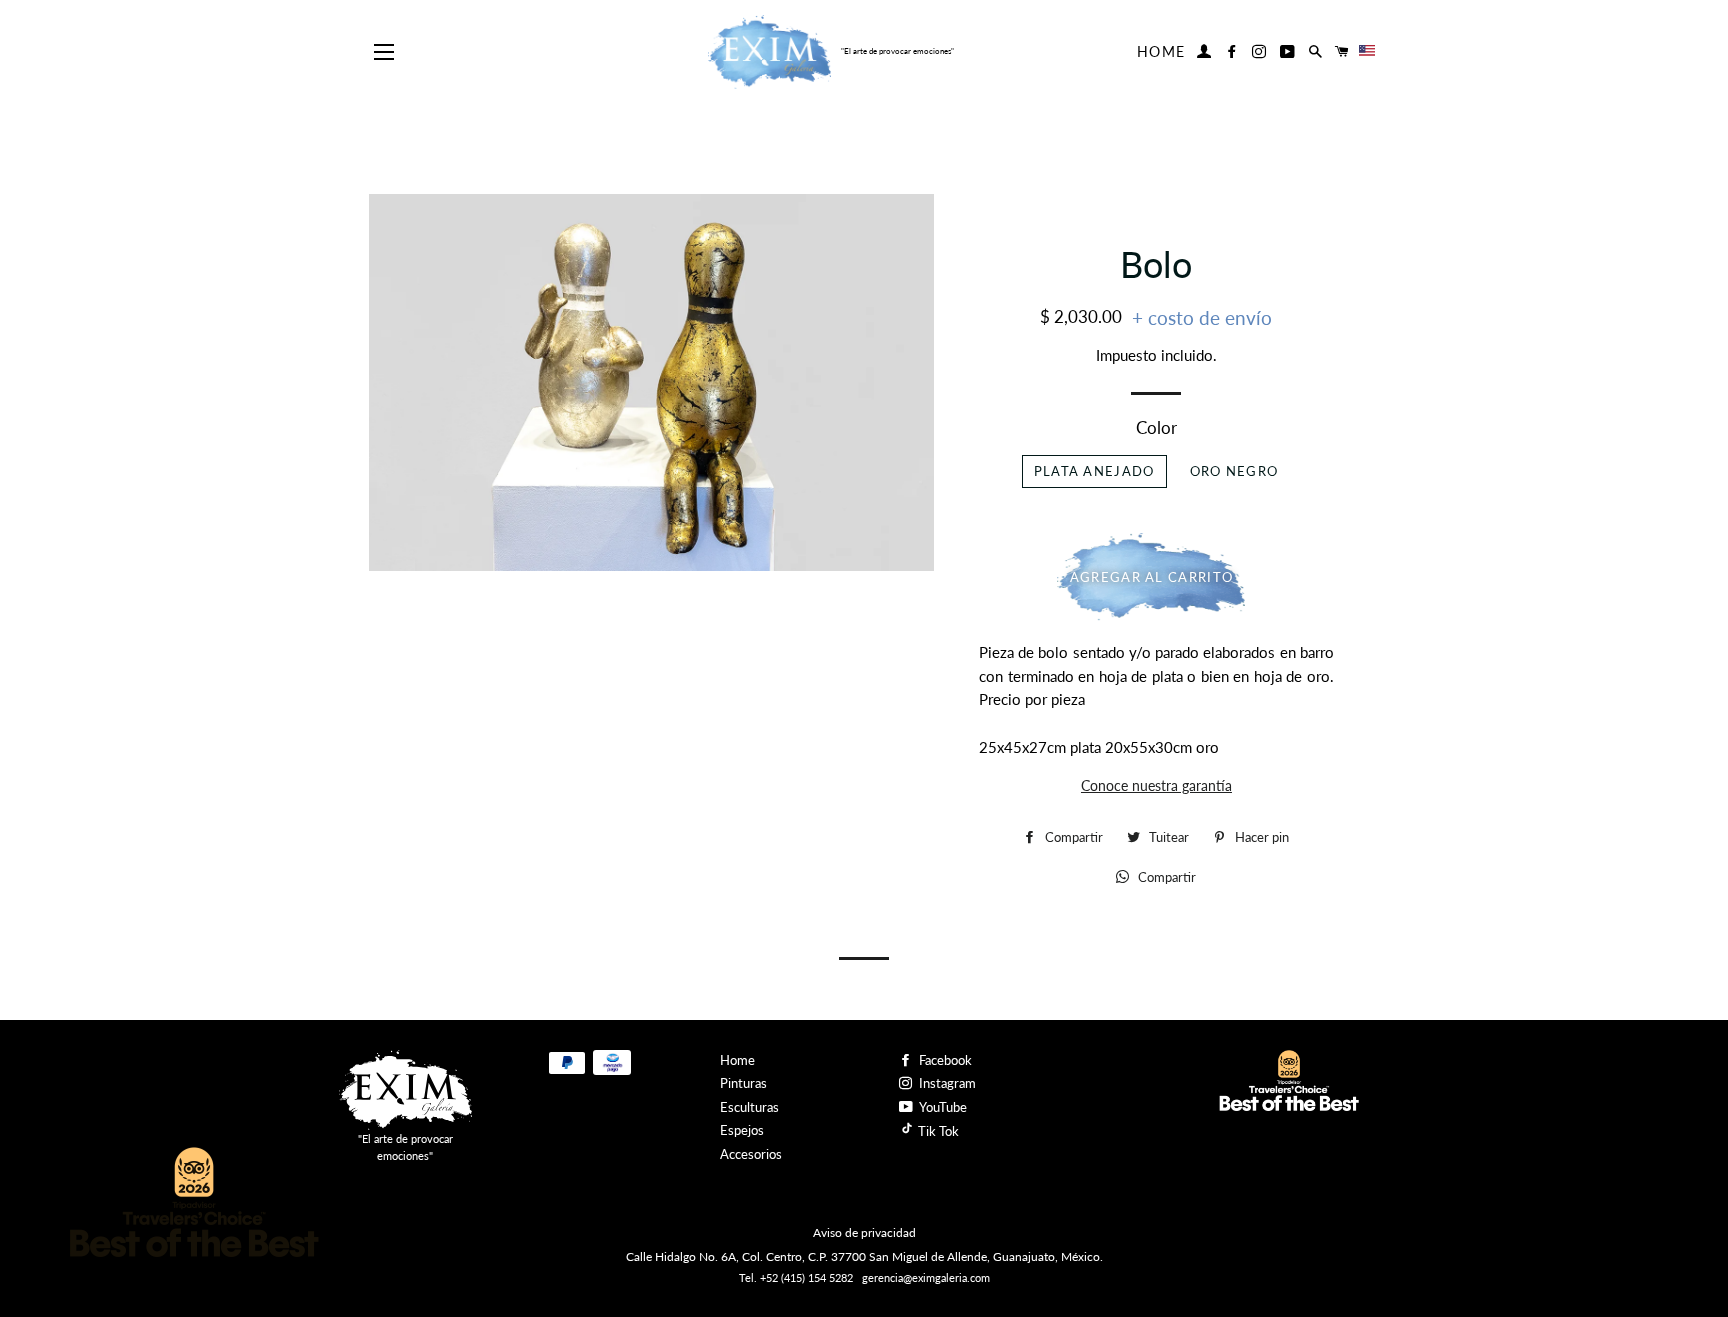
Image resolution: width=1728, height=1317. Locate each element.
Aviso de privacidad (864, 1232)
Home (1161, 51)
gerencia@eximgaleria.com (926, 1277)
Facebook (944, 1060)
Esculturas (749, 1107)
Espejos (742, 1130)
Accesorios (751, 1154)
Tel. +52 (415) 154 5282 (796, 1277)
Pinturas (743, 1083)
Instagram (946, 1083)
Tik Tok (937, 1131)
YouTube (942, 1107)
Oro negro (1234, 471)
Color (1156, 427)
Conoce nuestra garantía (1156, 785)
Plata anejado (1094, 471)
